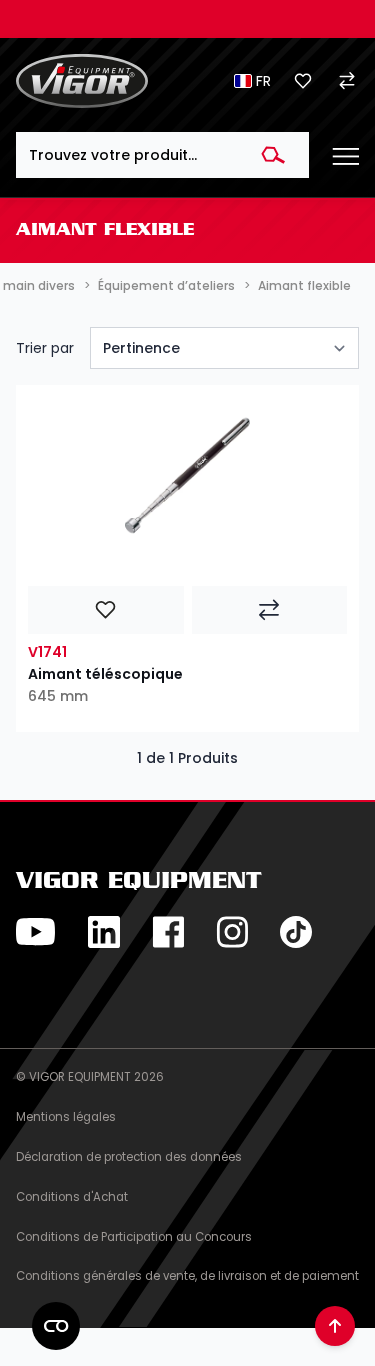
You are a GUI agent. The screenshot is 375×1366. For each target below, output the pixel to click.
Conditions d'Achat (72, 1197)
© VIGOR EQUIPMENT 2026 (90, 1077)
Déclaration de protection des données (129, 1157)
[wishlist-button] (106, 610)
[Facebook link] (168, 932)
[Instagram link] (232, 932)
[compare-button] (270, 610)
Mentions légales (66, 1117)
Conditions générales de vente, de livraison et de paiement (187, 1276)
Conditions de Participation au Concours (134, 1237)
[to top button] (335, 1326)
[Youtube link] (36, 932)
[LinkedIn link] (104, 932)
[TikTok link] (296, 932)
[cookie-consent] (56, 1326)
